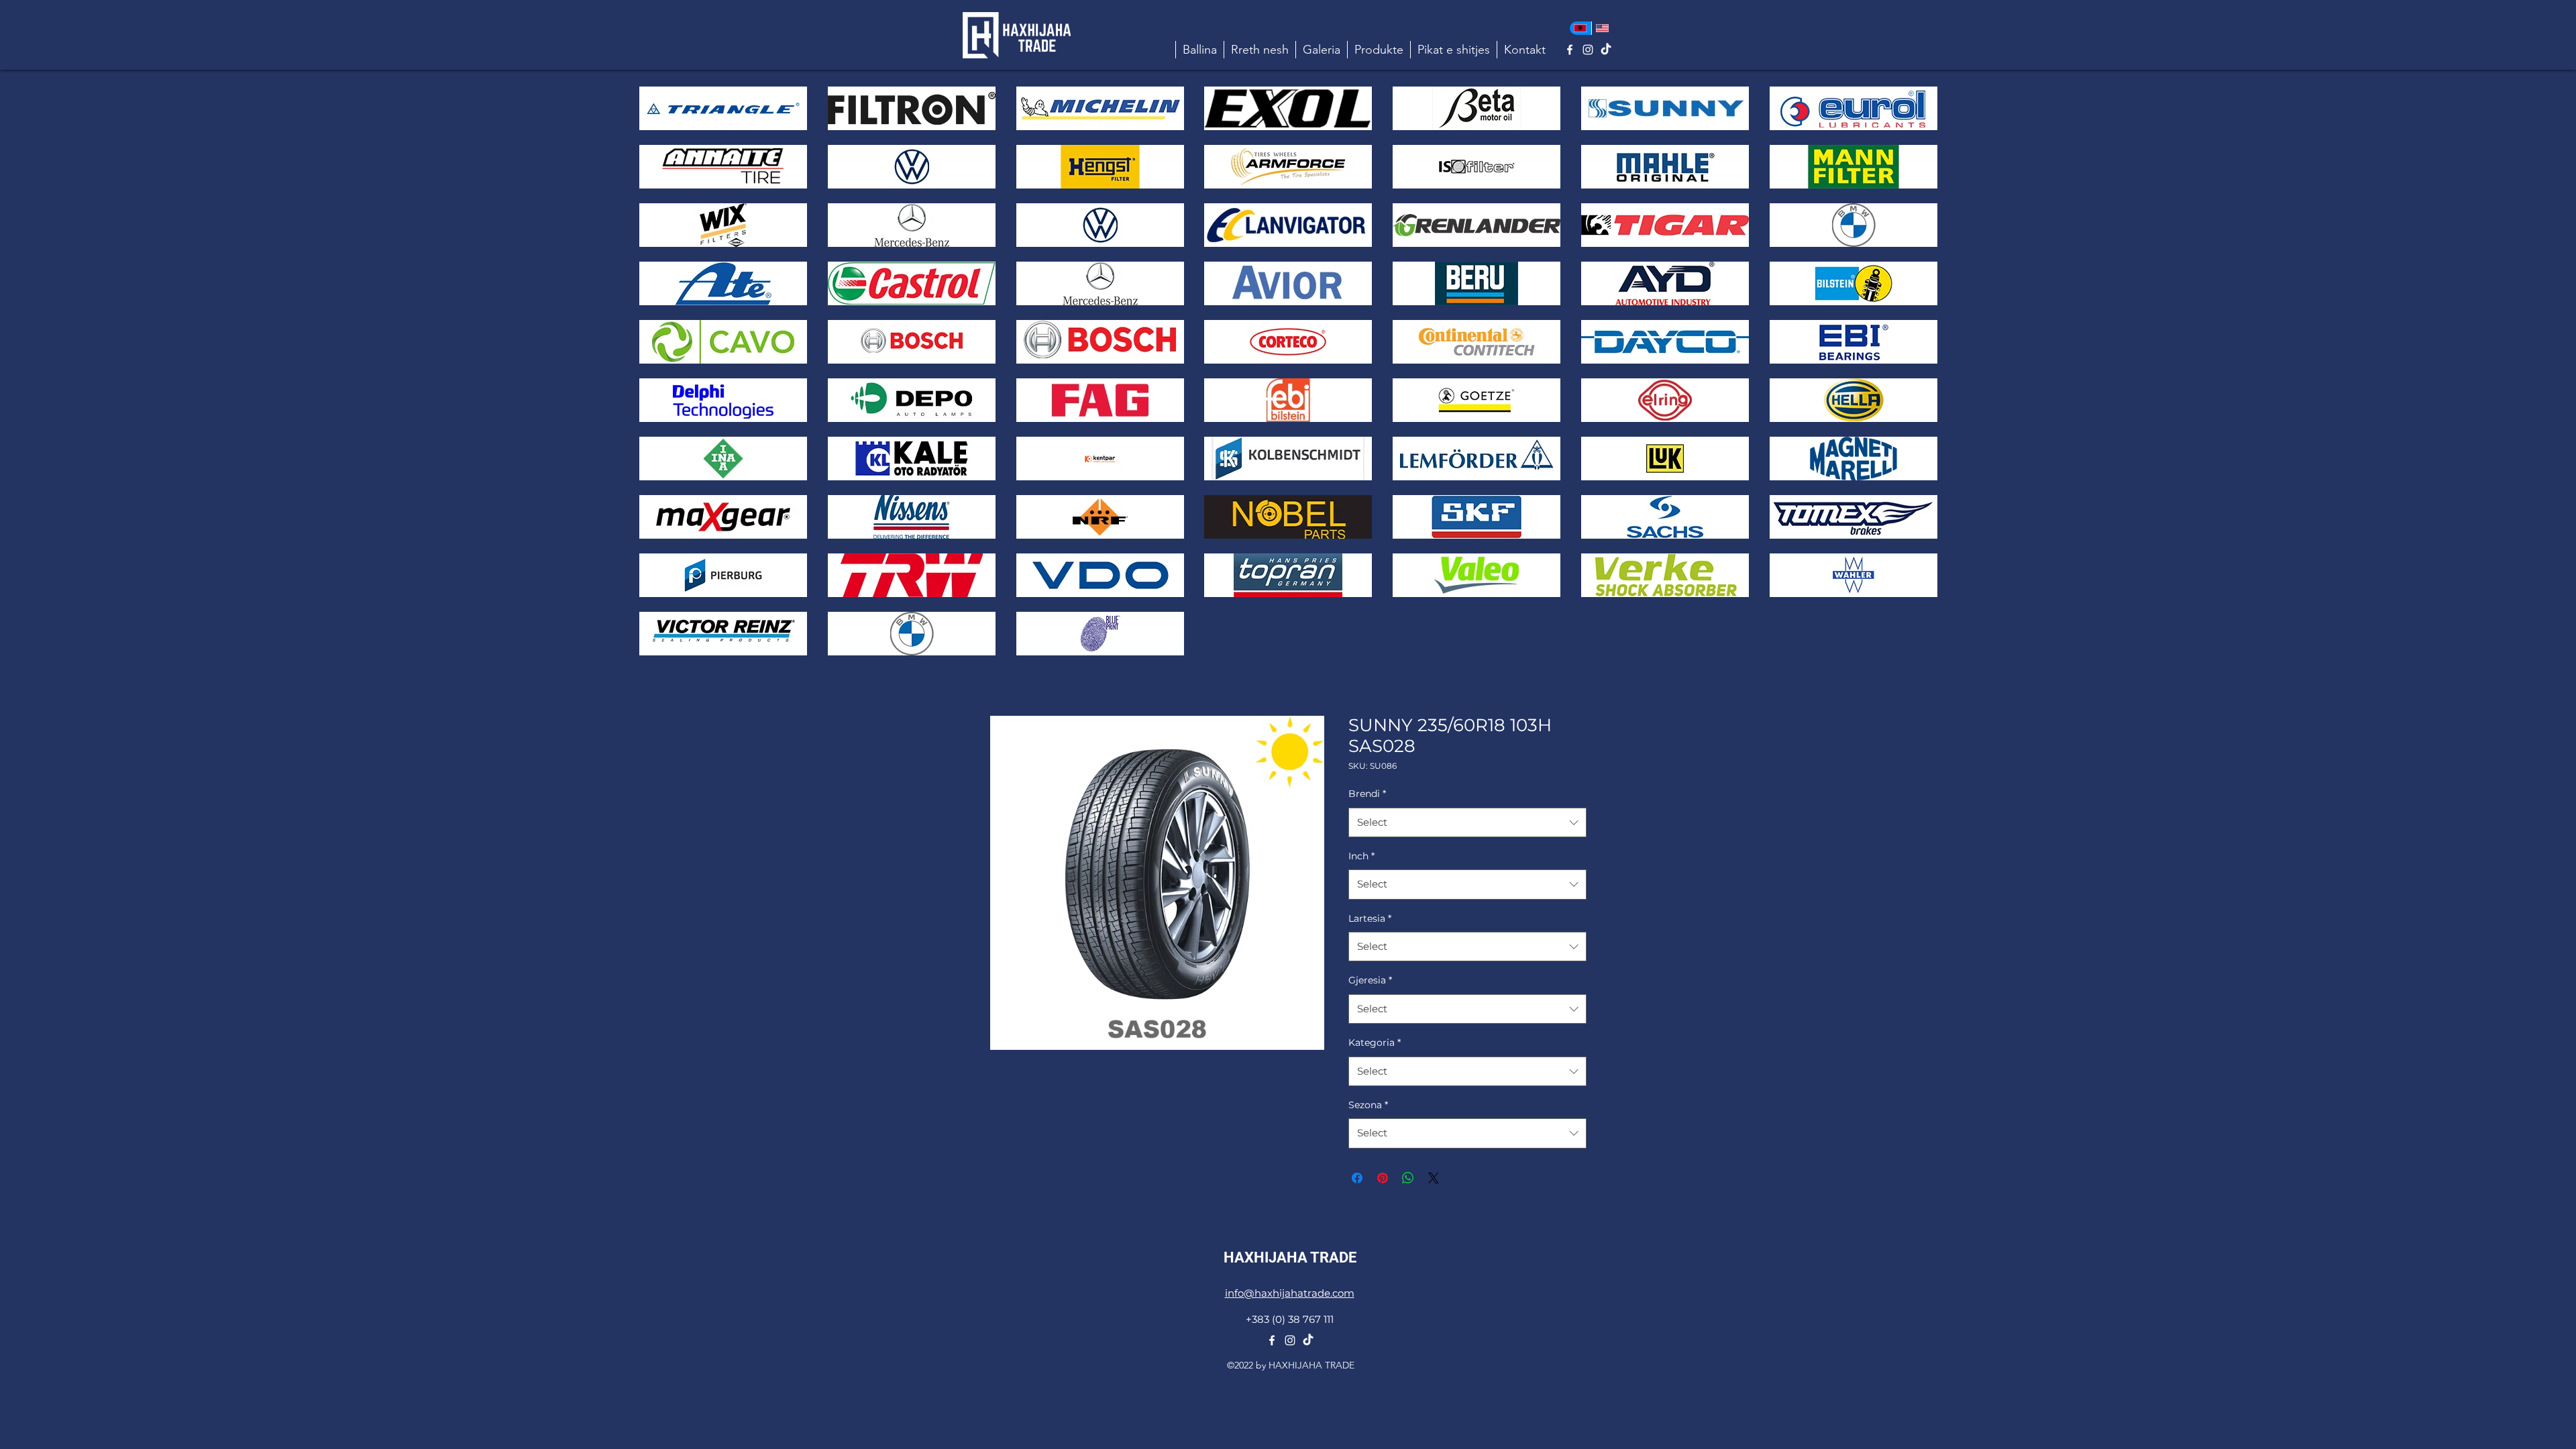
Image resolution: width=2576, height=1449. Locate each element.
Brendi (1367, 794)
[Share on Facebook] (1357, 1178)
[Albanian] (1580, 28)
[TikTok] (1606, 50)
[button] (1379, 50)
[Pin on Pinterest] (1383, 1178)
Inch (1361, 856)
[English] (1602, 28)
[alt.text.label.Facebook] (1570, 50)
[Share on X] (1434, 1178)
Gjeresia (1370, 980)
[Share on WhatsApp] (1408, 1178)
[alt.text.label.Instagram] (1588, 50)
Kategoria (1375, 1042)
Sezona (1368, 1105)
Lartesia (1370, 918)
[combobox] (1467, 822)
